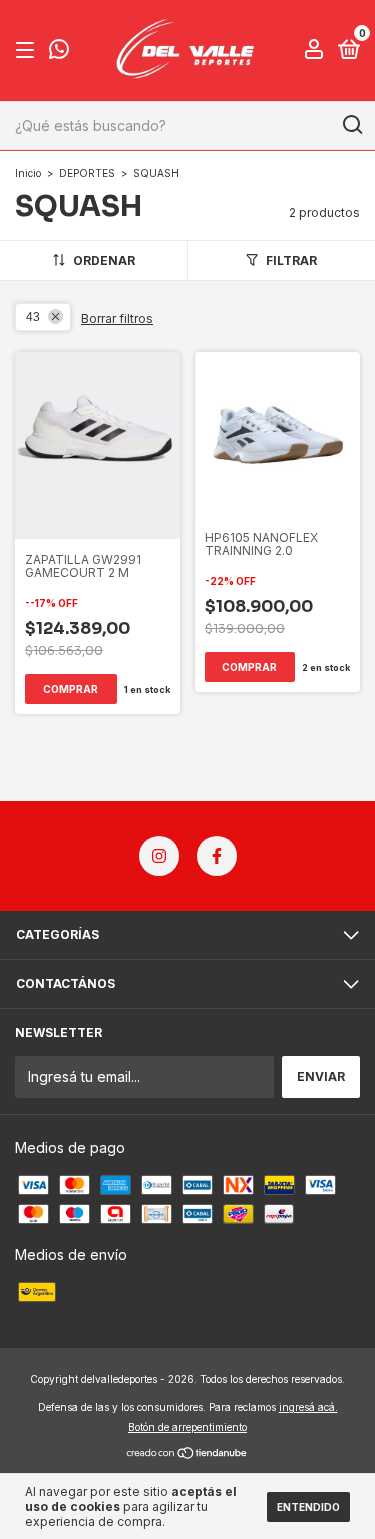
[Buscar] (351, 125)
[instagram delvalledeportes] (159, 856)
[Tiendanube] (187, 1454)
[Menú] (28, 50)
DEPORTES (87, 173)
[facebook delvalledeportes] (217, 856)
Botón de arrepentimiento (187, 1427)
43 (33, 317)
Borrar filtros (117, 318)
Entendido (308, 1507)
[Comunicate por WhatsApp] (59, 52)
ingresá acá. (308, 1407)
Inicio (28, 173)
